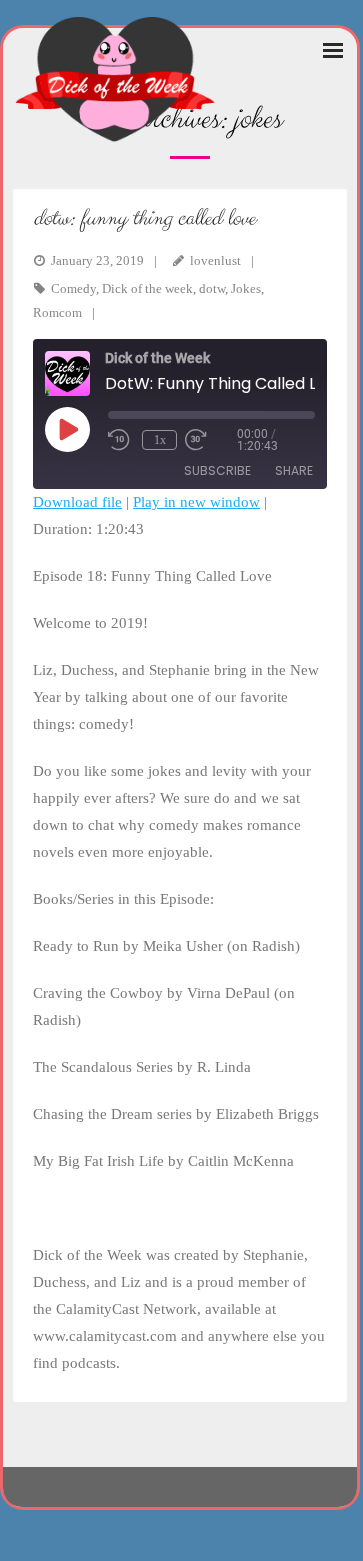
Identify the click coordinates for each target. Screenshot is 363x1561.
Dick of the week (147, 288)
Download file (77, 502)
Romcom (57, 312)
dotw (212, 288)
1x (160, 440)
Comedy (73, 288)
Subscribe (217, 470)
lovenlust (215, 260)
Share (294, 470)
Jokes (246, 288)
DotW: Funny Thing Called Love (144, 218)
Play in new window (196, 502)
